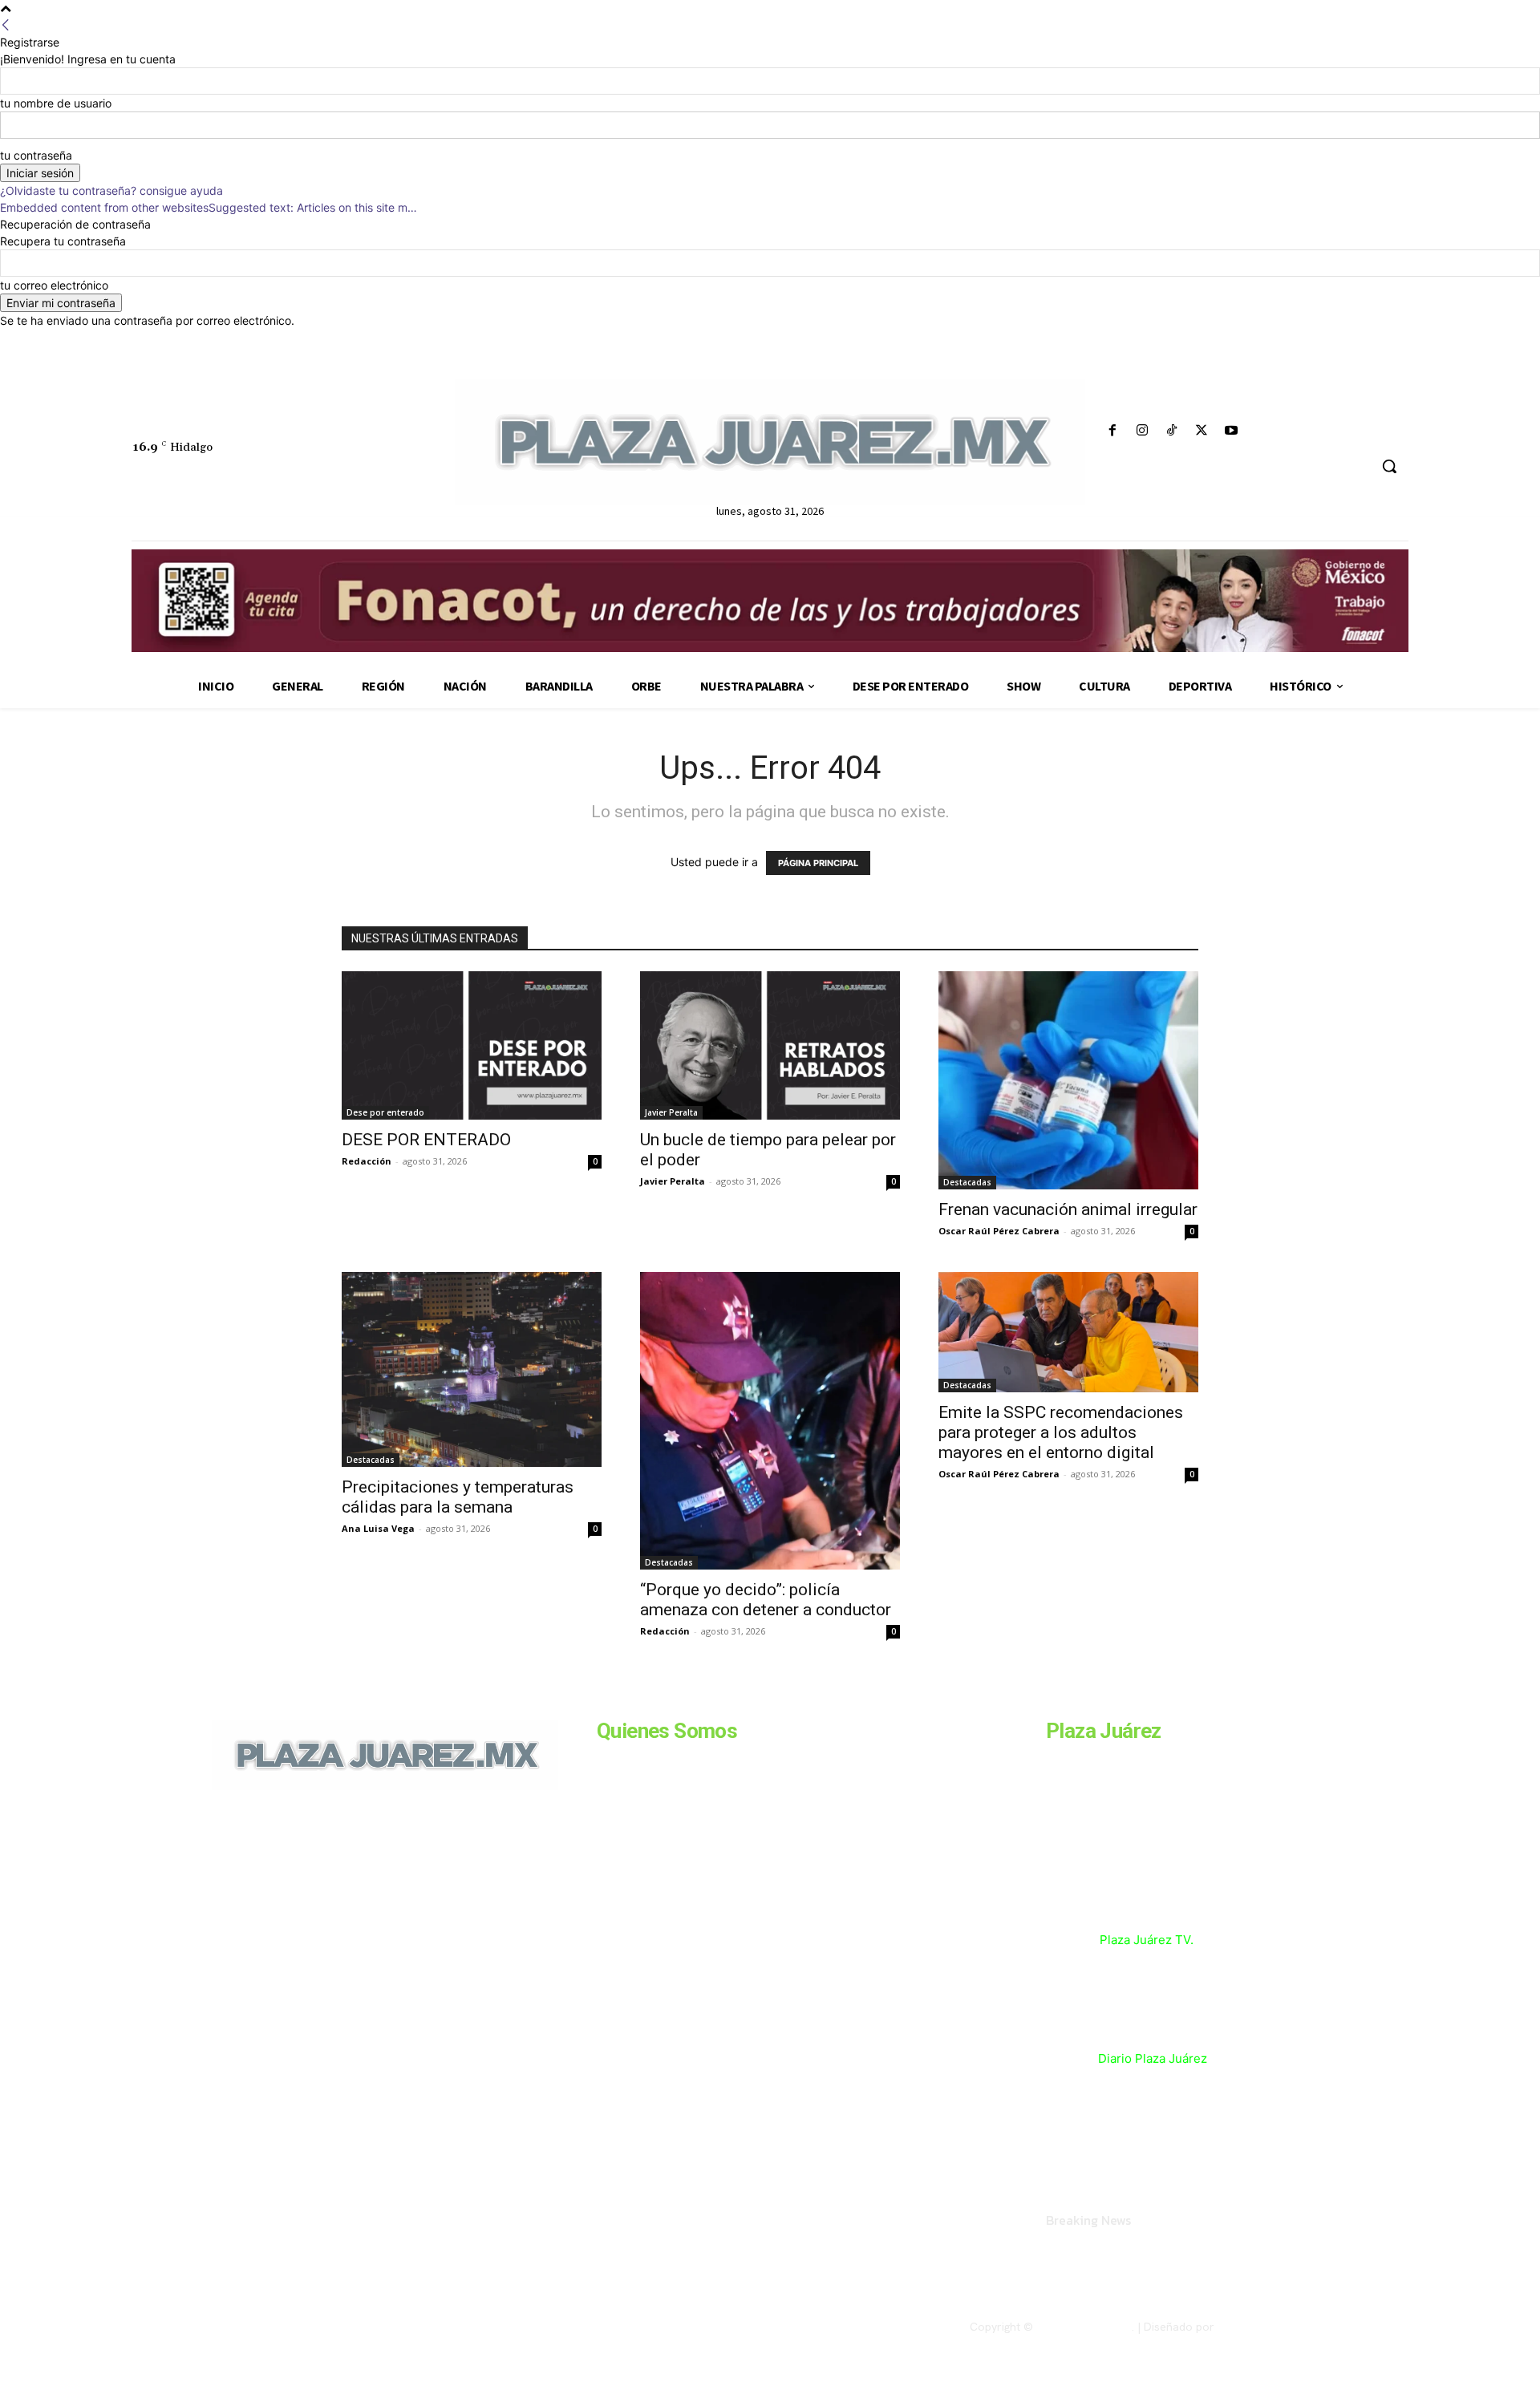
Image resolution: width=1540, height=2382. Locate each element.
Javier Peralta (671, 1112)
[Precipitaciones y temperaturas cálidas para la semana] (472, 1369)
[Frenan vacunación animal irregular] (1068, 1080)
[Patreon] (298, 1900)
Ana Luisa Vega (378, 1528)
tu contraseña (36, 155)
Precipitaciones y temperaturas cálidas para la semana (458, 1497)
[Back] (6, 25)
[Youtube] (1232, 431)
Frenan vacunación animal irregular (1068, 1209)
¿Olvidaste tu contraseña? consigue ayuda (111, 190)
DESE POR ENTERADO (426, 1140)
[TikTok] (1171, 431)
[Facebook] (1112, 431)
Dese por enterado (385, 1112)
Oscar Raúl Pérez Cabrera (999, 1231)
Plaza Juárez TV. (1147, 1940)
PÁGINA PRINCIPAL (818, 863)
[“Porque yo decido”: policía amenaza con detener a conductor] (770, 1421)
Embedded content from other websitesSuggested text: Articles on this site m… (209, 207)
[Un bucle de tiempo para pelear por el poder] (770, 1045)
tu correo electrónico (54, 285)
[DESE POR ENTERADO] (472, 1045)
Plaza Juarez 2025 (1084, 2327)
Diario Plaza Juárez (1153, 2058)
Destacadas (967, 1182)
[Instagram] (1142, 431)
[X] (1202, 431)
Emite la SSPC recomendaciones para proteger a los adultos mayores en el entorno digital (1061, 1432)
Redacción (367, 1161)
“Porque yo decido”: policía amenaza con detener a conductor (768, 1600)
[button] (1389, 466)
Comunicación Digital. (1273, 2327)
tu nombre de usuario (56, 103)
